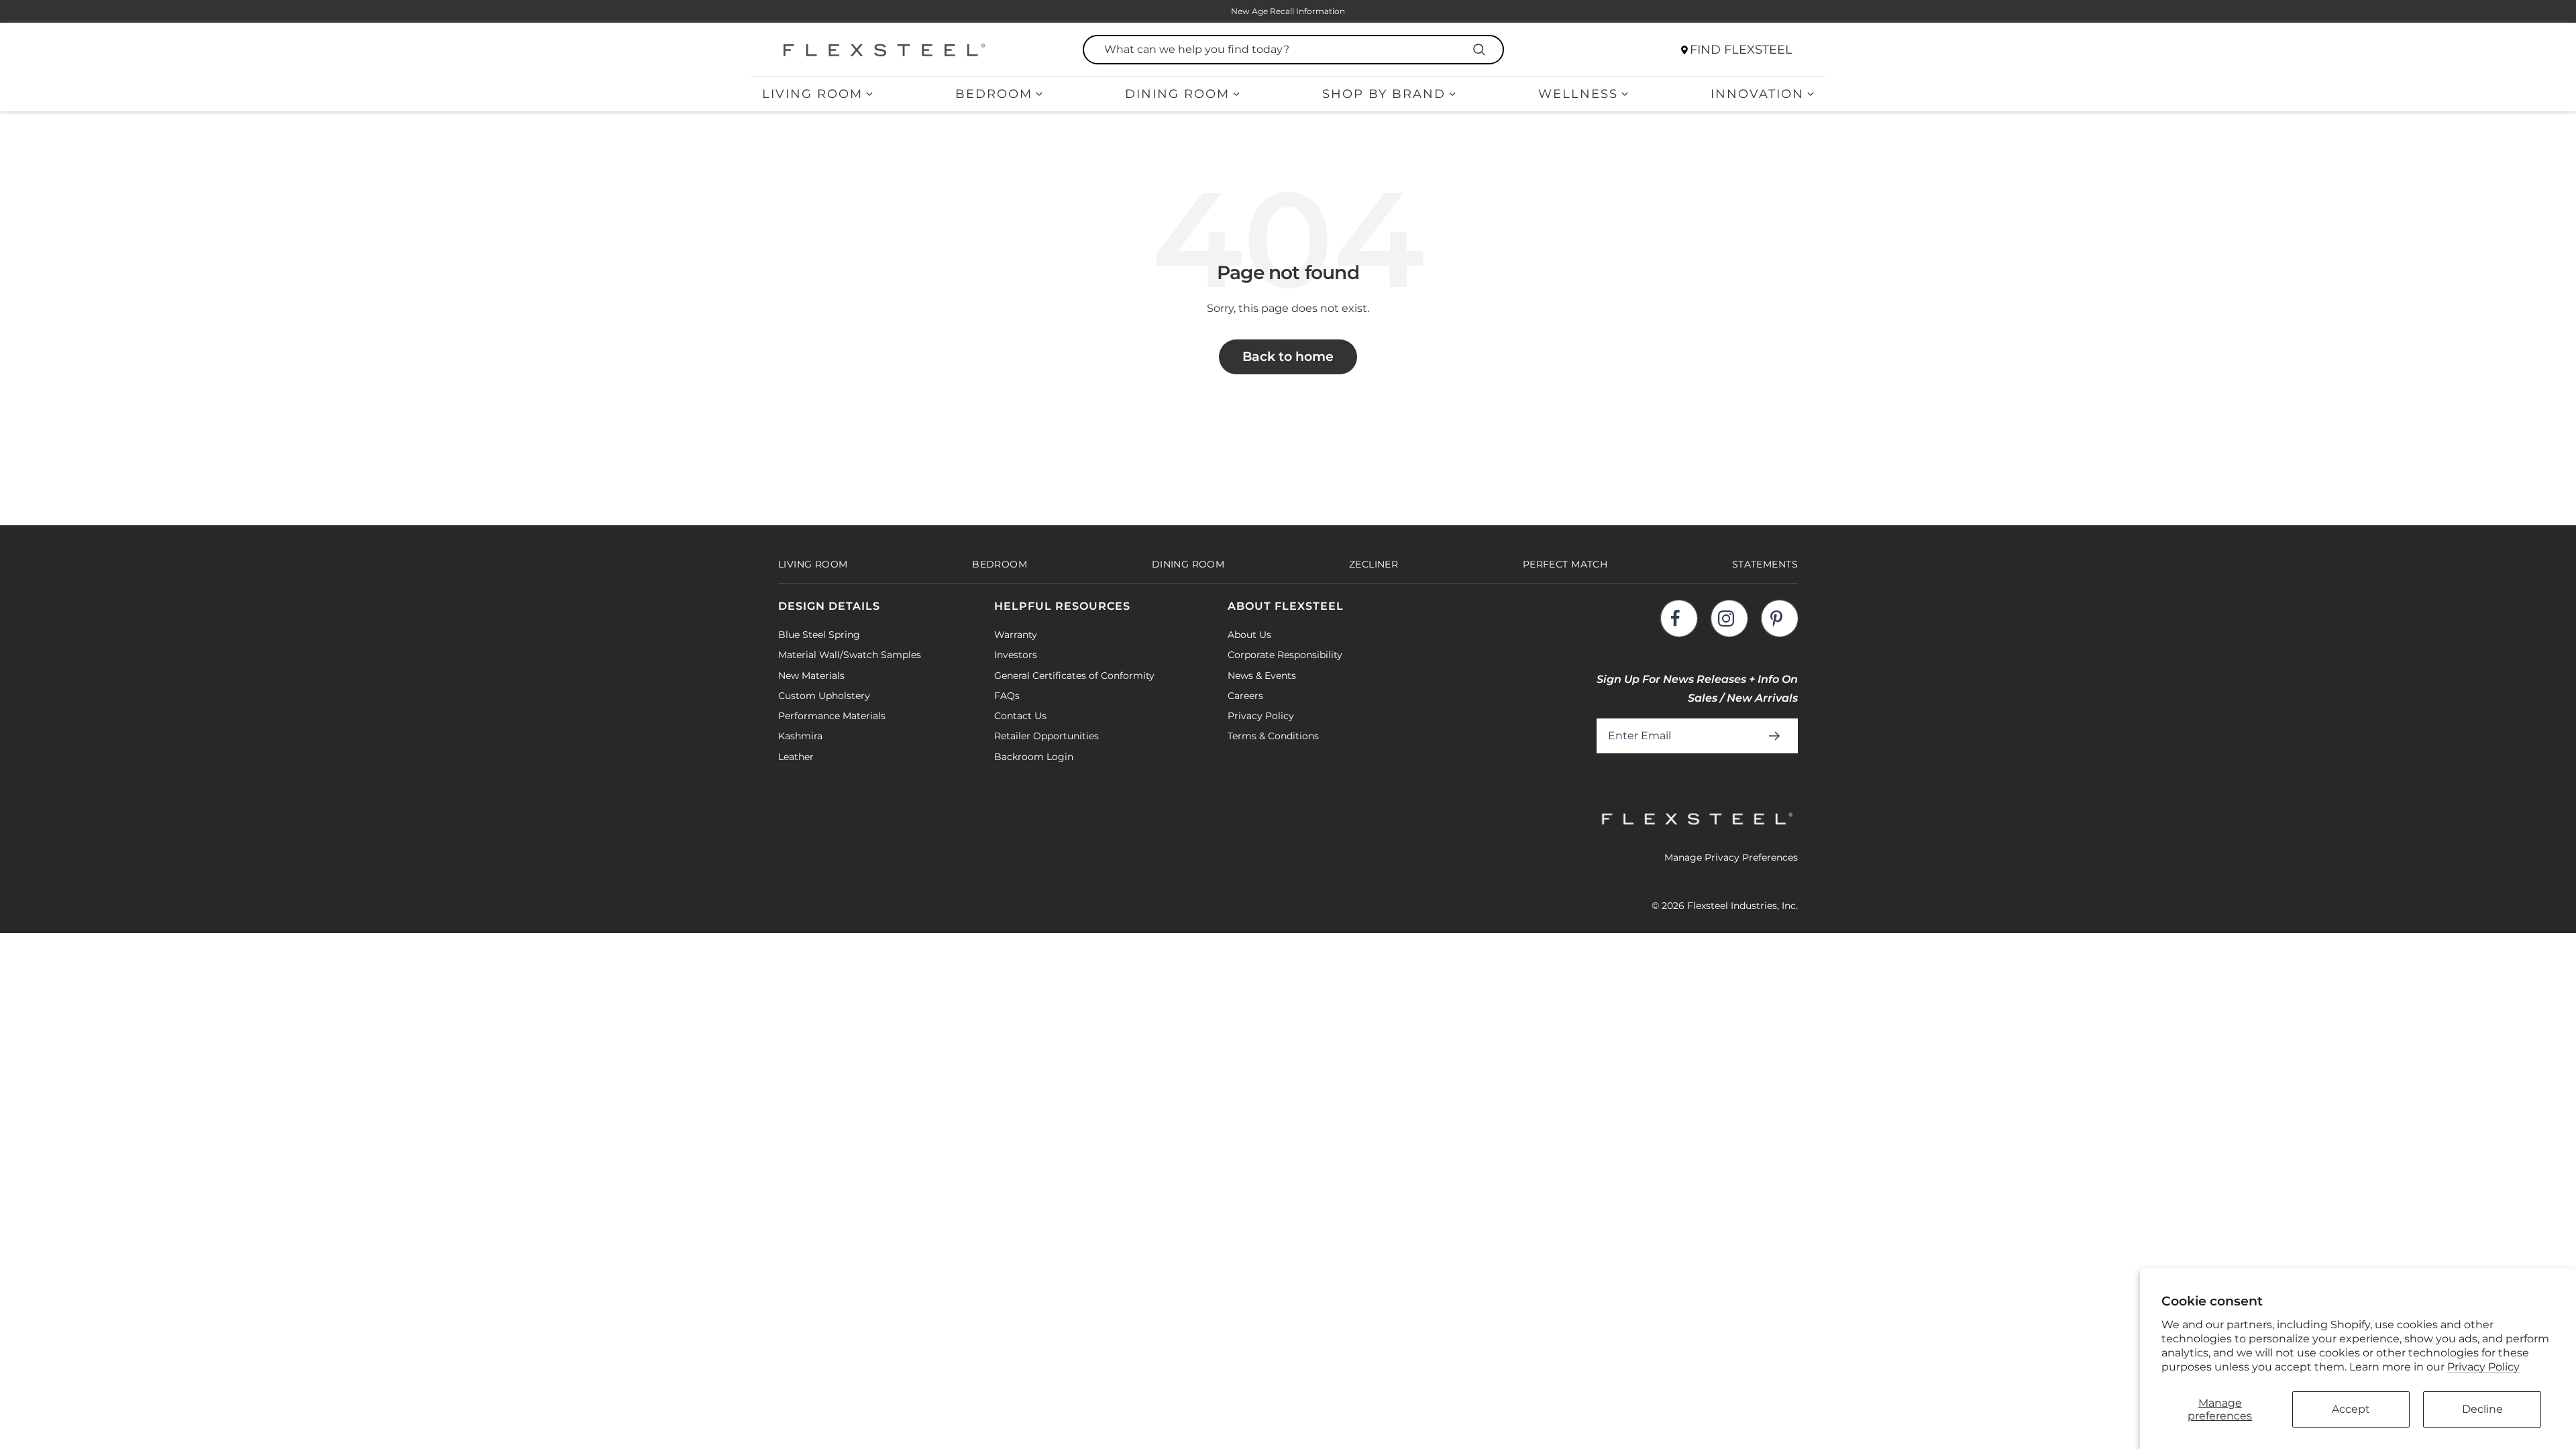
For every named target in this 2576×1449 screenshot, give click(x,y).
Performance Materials (832, 716)
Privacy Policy (2483, 1367)
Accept (2351, 1409)
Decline (2482, 1409)
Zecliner (1374, 564)
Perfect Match (1565, 564)
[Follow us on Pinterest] (1779, 618)
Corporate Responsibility (1285, 655)
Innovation (1757, 94)
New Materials (811, 676)
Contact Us (1020, 716)
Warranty (1016, 635)
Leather (796, 757)
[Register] (1777, 736)
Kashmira (800, 736)
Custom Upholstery (824, 696)
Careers (1245, 696)
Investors (1016, 655)
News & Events (1262, 676)
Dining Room (1177, 94)
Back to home (1288, 357)
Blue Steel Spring (819, 635)
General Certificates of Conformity (1074, 676)
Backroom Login (1034, 757)
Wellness (1578, 94)
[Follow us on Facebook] (1679, 618)
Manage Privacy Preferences (1731, 857)
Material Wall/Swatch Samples (850, 655)
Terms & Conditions (1273, 736)
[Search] (1481, 50)
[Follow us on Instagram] (1729, 618)
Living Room (812, 94)
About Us (1249, 635)
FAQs (1007, 696)
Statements (1765, 564)
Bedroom (994, 94)
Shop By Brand (1384, 94)
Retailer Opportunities (1046, 736)
